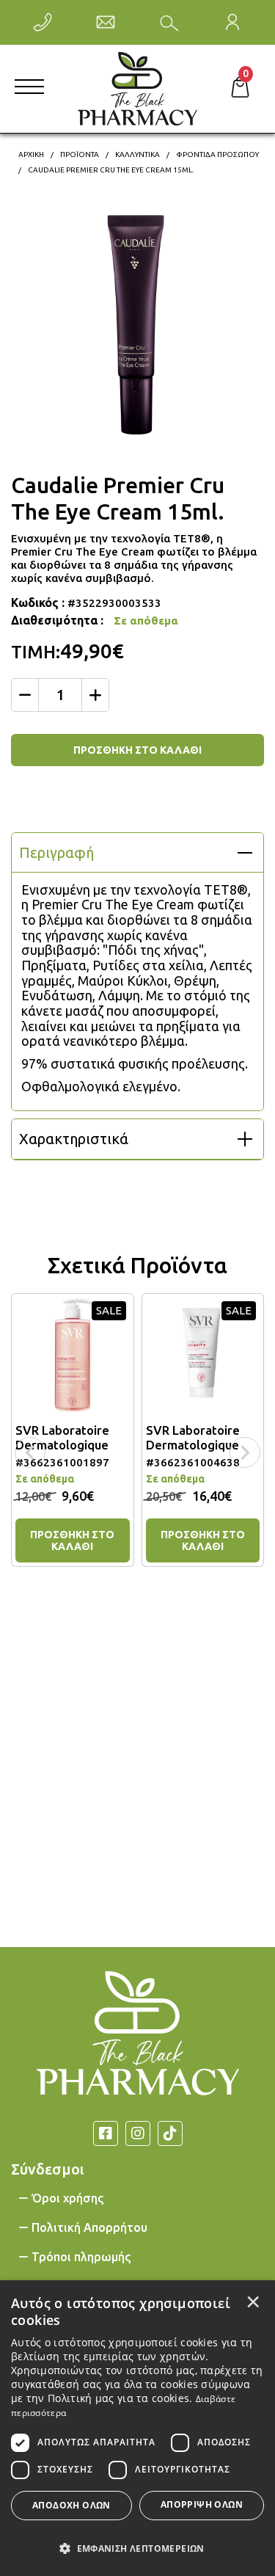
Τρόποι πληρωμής (81, 2257)
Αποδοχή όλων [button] (71, 2505)
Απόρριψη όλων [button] (202, 2504)
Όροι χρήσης (67, 2198)
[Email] (106, 22)
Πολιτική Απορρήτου (89, 2227)
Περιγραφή (56, 852)
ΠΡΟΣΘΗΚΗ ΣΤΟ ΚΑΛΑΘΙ (137, 750)
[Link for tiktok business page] (170, 2133)
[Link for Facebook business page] (106, 2133)
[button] (137, 2547)
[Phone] (43, 22)
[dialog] (137, 2428)
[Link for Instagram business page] (138, 2133)
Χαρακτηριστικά (74, 1139)
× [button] (253, 2302)
